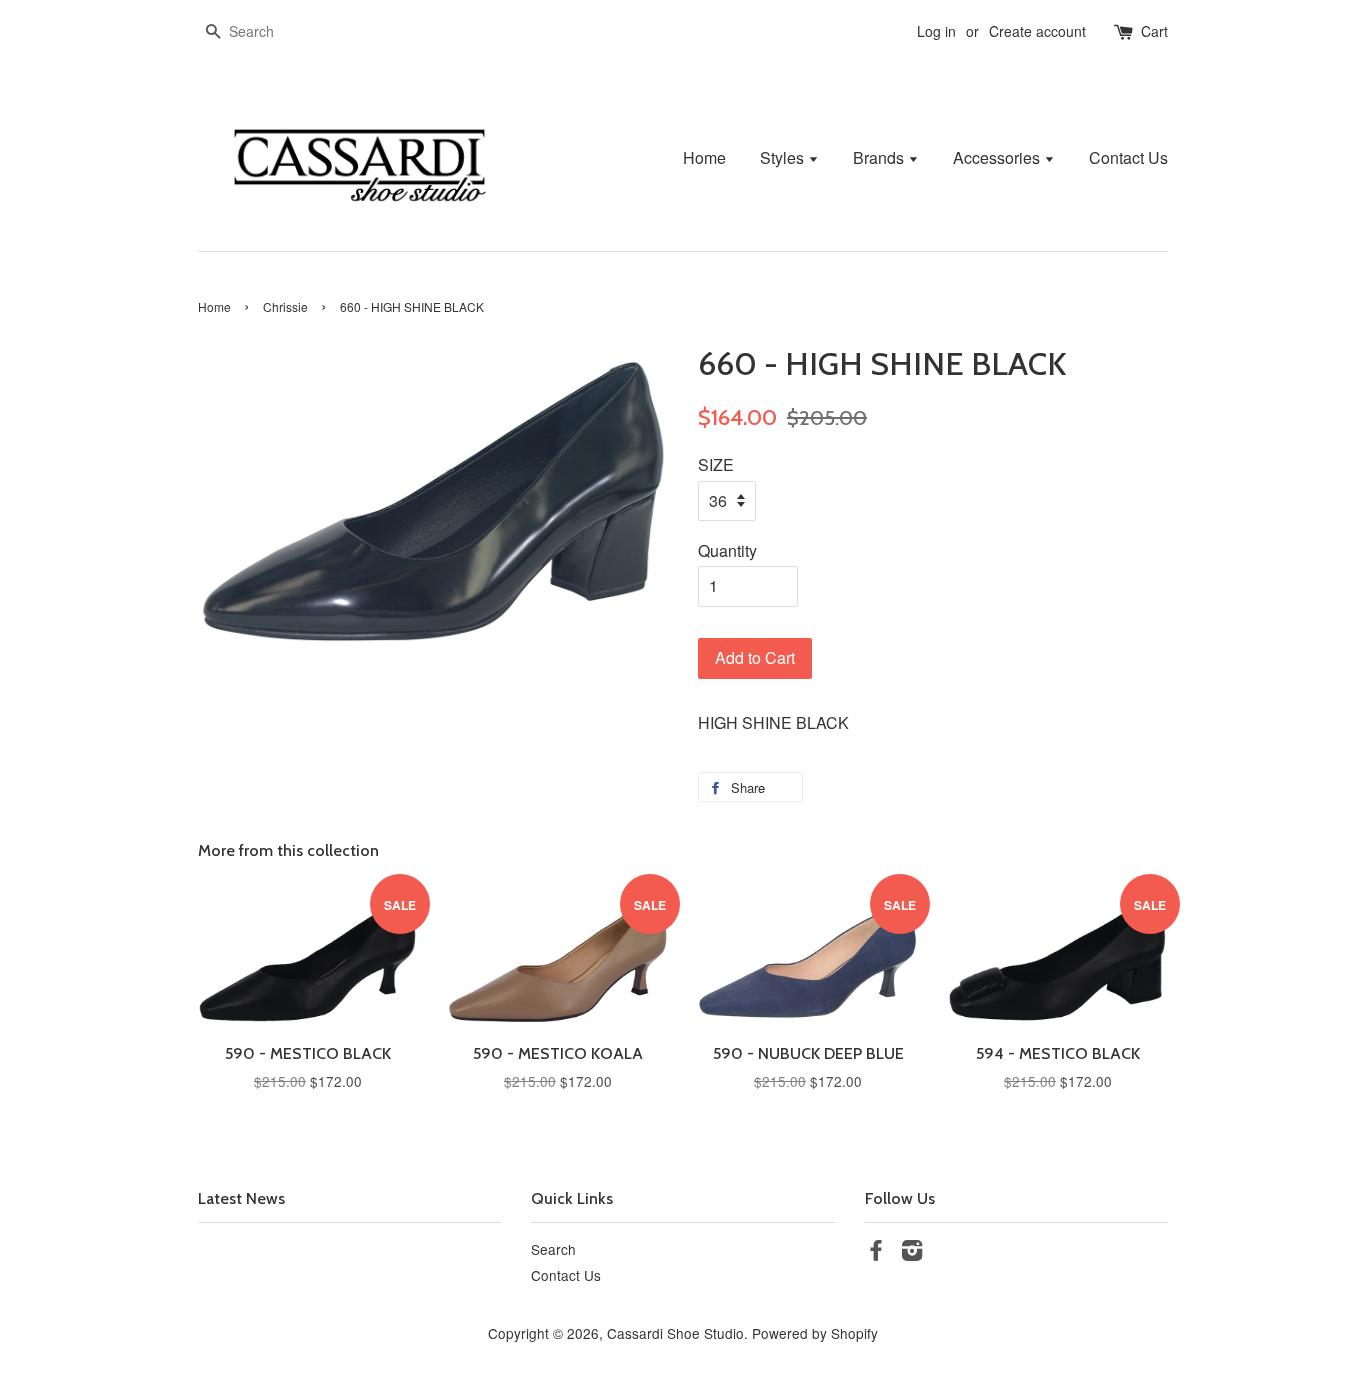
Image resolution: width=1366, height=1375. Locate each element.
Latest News (241, 1198)
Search (553, 1249)
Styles (784, 157)
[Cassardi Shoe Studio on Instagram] (912, 1253)
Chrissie (285, 306)
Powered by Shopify (815, 1333)
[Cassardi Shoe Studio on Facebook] (876, 1253)
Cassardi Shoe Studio (675, 1333)
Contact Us (1128, 157)
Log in (936, 31)
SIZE (716, 464)
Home (704, 157)
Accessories (998, 157)
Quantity (727, 550)
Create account (1037, 31)
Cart (1154, 31)
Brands (880, 157)
